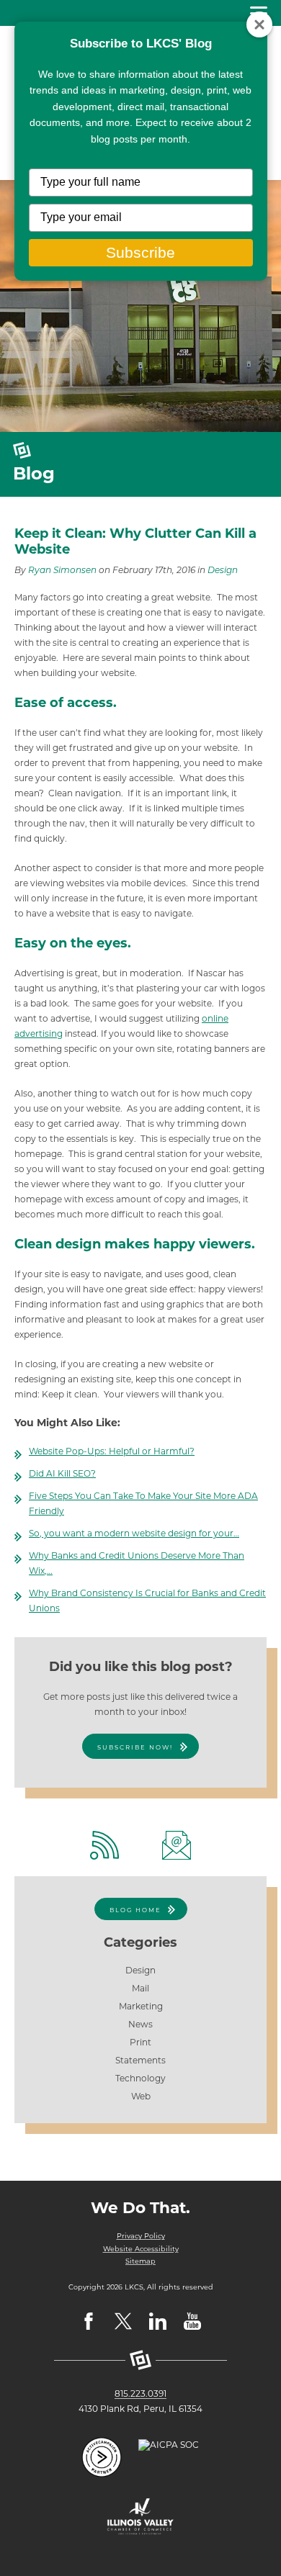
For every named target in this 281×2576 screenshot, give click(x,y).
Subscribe (140, 252)
